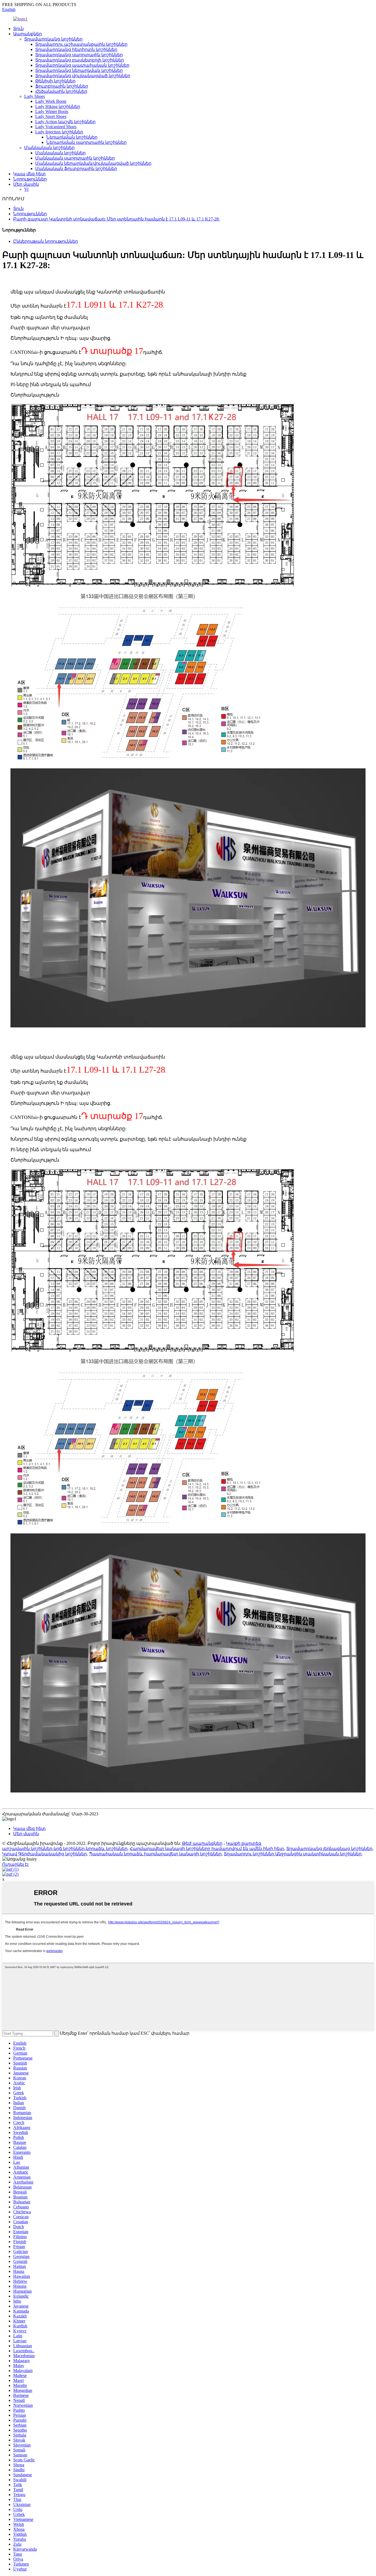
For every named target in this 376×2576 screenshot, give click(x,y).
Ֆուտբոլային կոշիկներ (62, 86)
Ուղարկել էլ (15, 1864)
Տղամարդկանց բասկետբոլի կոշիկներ (80, 60)
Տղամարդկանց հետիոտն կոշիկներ (76, 49)
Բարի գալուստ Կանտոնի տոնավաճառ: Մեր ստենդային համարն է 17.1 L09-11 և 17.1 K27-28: (116, 219)
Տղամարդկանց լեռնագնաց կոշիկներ (329, 1849)
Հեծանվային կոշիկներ (61, 91)
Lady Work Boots (51, 101)
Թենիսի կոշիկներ (55, 81)
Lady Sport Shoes (51, 116)
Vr (26, 189)
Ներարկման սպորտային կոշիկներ (86, 142)
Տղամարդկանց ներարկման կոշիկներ (79, 70)
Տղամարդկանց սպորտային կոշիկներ (79, 55)
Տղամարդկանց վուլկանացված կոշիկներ (83, 76)
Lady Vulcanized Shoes (56, 127)
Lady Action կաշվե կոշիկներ (65, 122)
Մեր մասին (26, 184)
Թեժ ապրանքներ (202, 1843)
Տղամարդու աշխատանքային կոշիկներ (81, 44)
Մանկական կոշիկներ (49, 148)
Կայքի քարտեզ (244, 1843)
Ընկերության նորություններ (46, 241)
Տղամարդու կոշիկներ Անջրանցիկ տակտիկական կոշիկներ (293, 1854)
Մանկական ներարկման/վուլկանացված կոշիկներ (93, 163)
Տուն (18, 29)
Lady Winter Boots (52, 111)
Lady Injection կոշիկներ (59, 132)
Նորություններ (30, 179)
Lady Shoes (35, 96)
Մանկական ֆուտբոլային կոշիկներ (76, 169)
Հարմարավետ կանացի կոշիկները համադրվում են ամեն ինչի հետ (207, 1849)
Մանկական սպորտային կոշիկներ (75, 158)
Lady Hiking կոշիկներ (58, 107)
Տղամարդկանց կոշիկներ (53, 39)
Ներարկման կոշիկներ (72, 137)
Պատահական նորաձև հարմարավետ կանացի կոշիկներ (155, 1854)
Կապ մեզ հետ (29, 174)
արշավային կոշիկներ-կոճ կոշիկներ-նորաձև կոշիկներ (65, 1849)
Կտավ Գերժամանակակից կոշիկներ (44, 1854)
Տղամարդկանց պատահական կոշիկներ (82, 65)
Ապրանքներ (28, 34)
